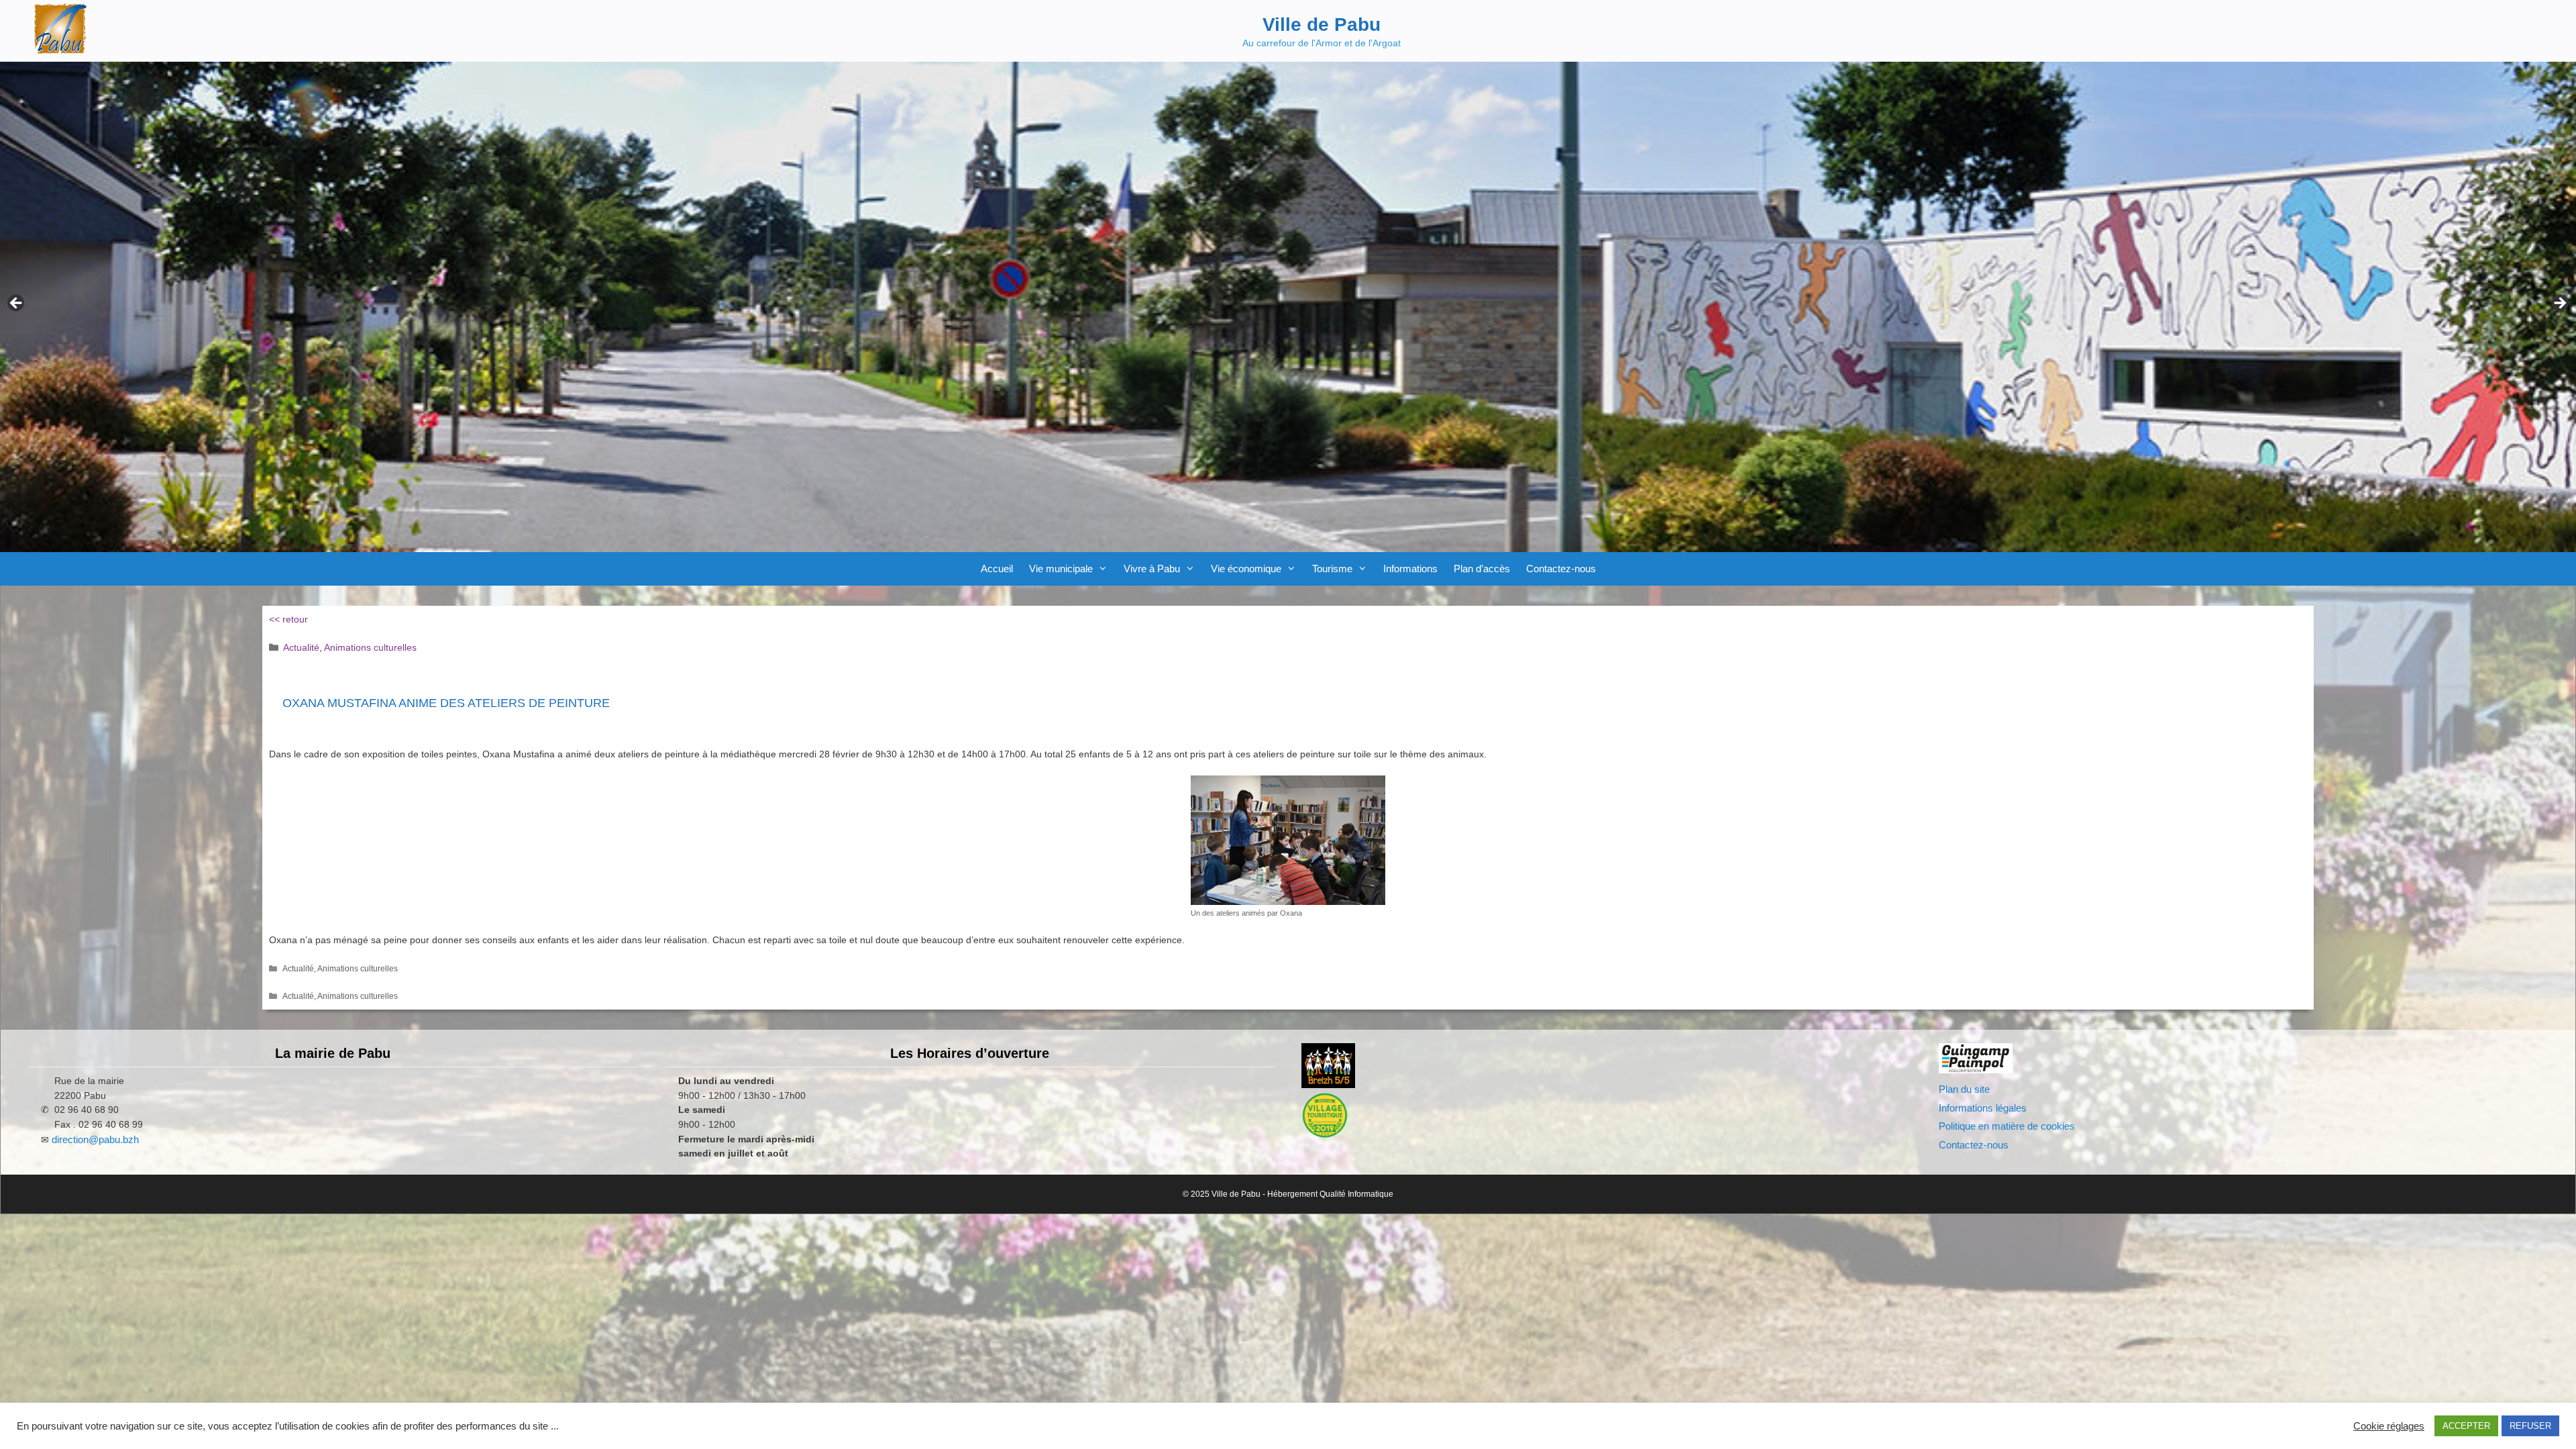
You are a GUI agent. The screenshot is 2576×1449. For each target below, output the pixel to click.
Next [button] (2559, 304)
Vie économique (1246, 569)
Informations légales (1983, 1108)
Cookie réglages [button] (2389, 1426)
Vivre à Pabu (1152, 569)
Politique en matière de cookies (2007, 1126)
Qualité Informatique (1356, 1194)
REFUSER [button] (2530, 1426)
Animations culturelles (370, 647)
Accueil (997, 569)
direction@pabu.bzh (95, 1139)
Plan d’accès (1482, 569)
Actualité (301, 647)
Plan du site (1964, 1089)
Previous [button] (17, 304)
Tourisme (1332, 569)
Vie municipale (1061, 569)
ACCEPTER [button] (2466, 1426)
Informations (1410, 569)
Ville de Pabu (1322, 24)
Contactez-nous (1561, 569)
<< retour (288, 619)
